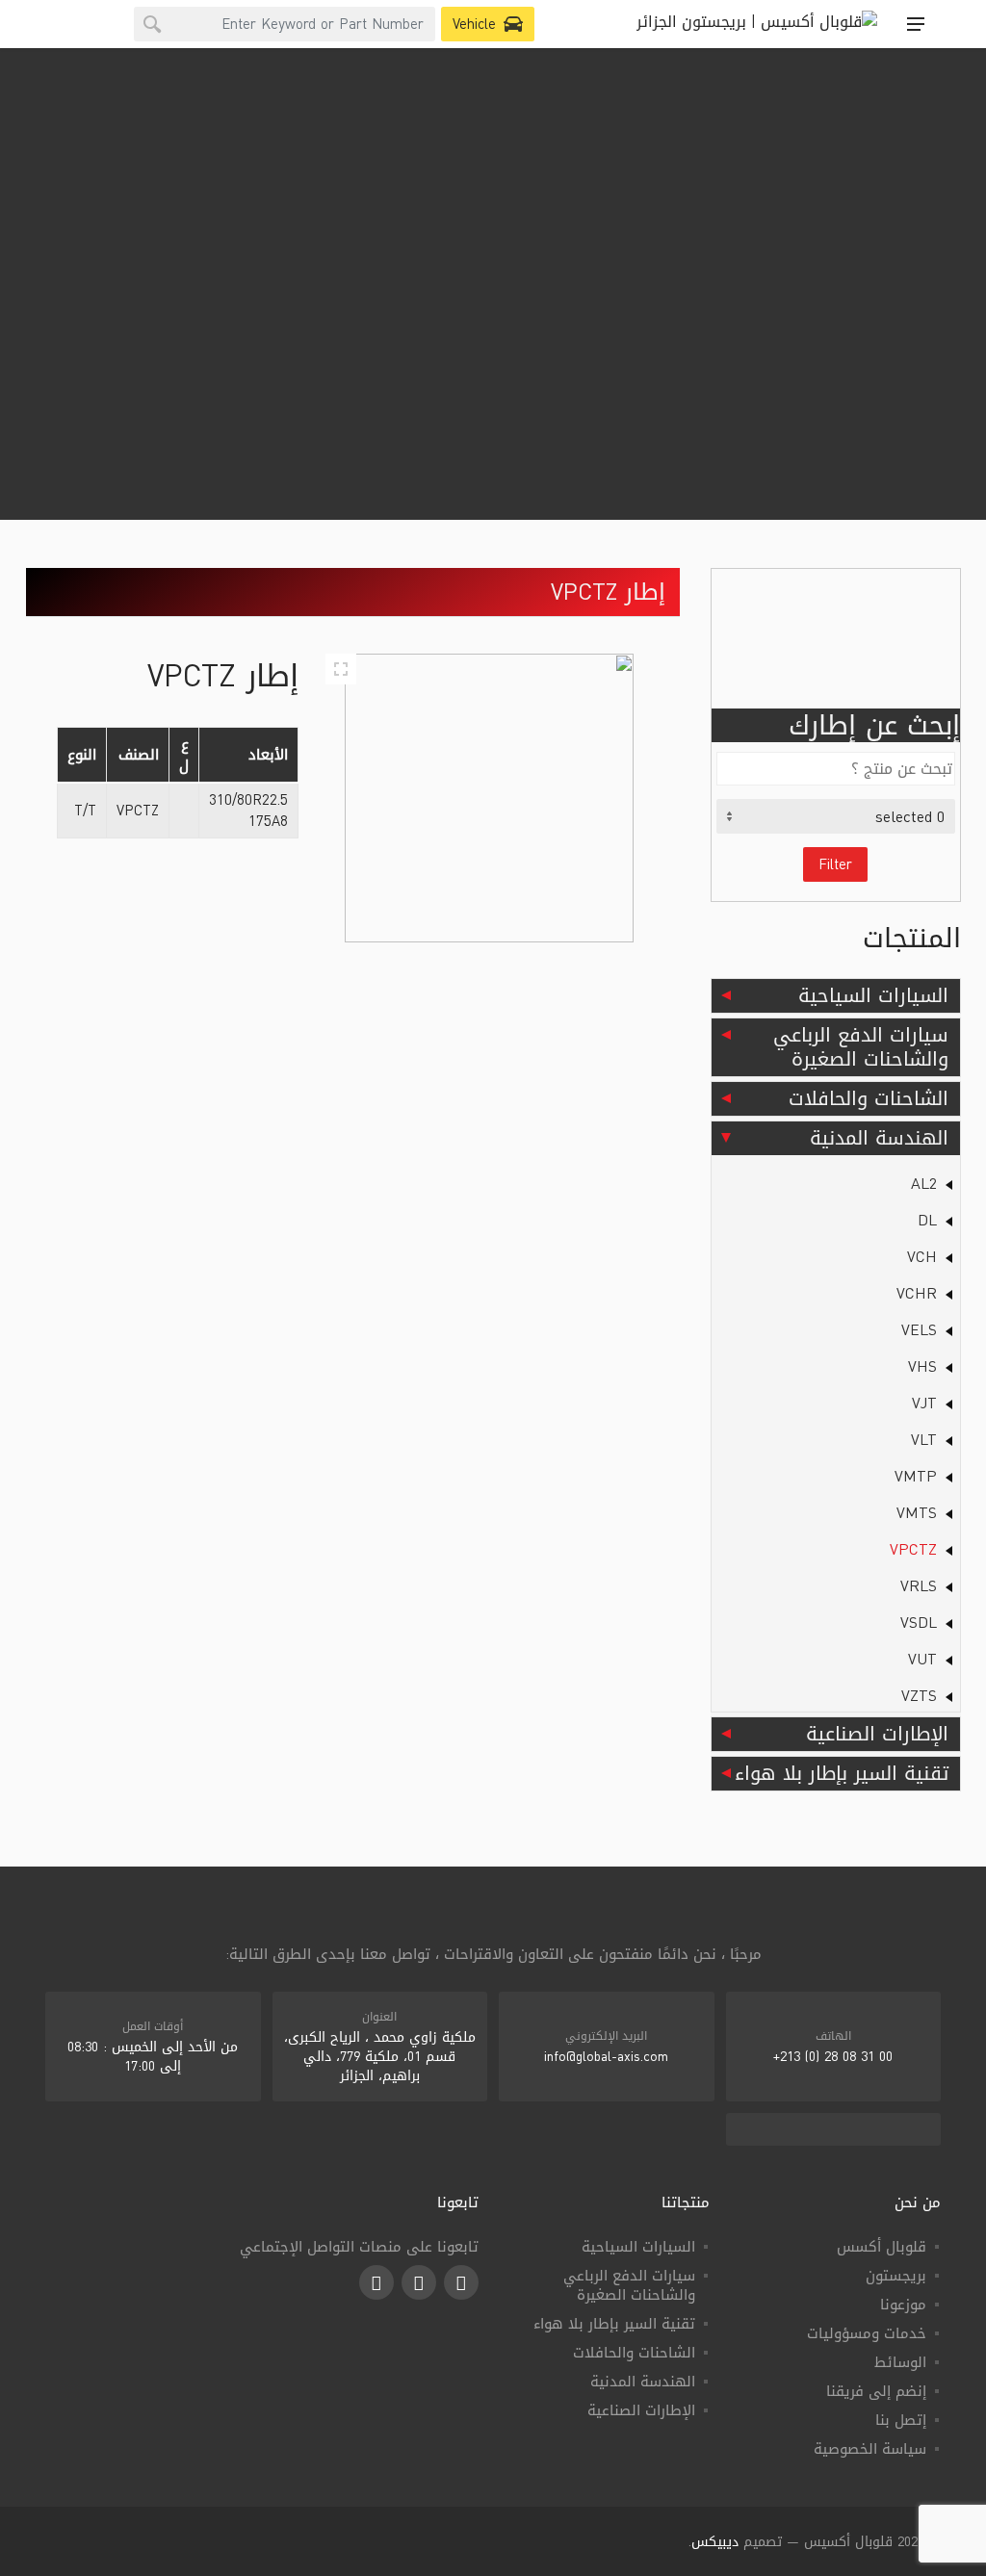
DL (927, 1220)
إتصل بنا (901, 2420)
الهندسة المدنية (879, 1138)
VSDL (919, 1623)
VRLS (919, 1586)
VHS (922, 1366)
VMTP (916, 1476)
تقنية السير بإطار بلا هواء (842, 1773)
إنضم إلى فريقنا (876, 2391)
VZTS (919, 1696)
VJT (924, 1403)
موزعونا (903, 2305)
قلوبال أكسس (882, 2247)
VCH (922, 1257)
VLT (924, 1440)
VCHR (917, 1293)
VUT (922, 1659)
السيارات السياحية (873, 995)
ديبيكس (715, 2542)
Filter (835, 864)
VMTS (917, 1513)
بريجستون (896, 2276)
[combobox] (285, 24)
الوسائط (900, 2362)
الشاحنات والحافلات (869, 1098)
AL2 (924, 1184)
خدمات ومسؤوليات (867, 2333)
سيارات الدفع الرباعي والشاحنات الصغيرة (861, 1047)
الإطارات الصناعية (877, 1734)
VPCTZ (913, 1549)
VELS (919, 1330)
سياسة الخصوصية (870, 2449)
